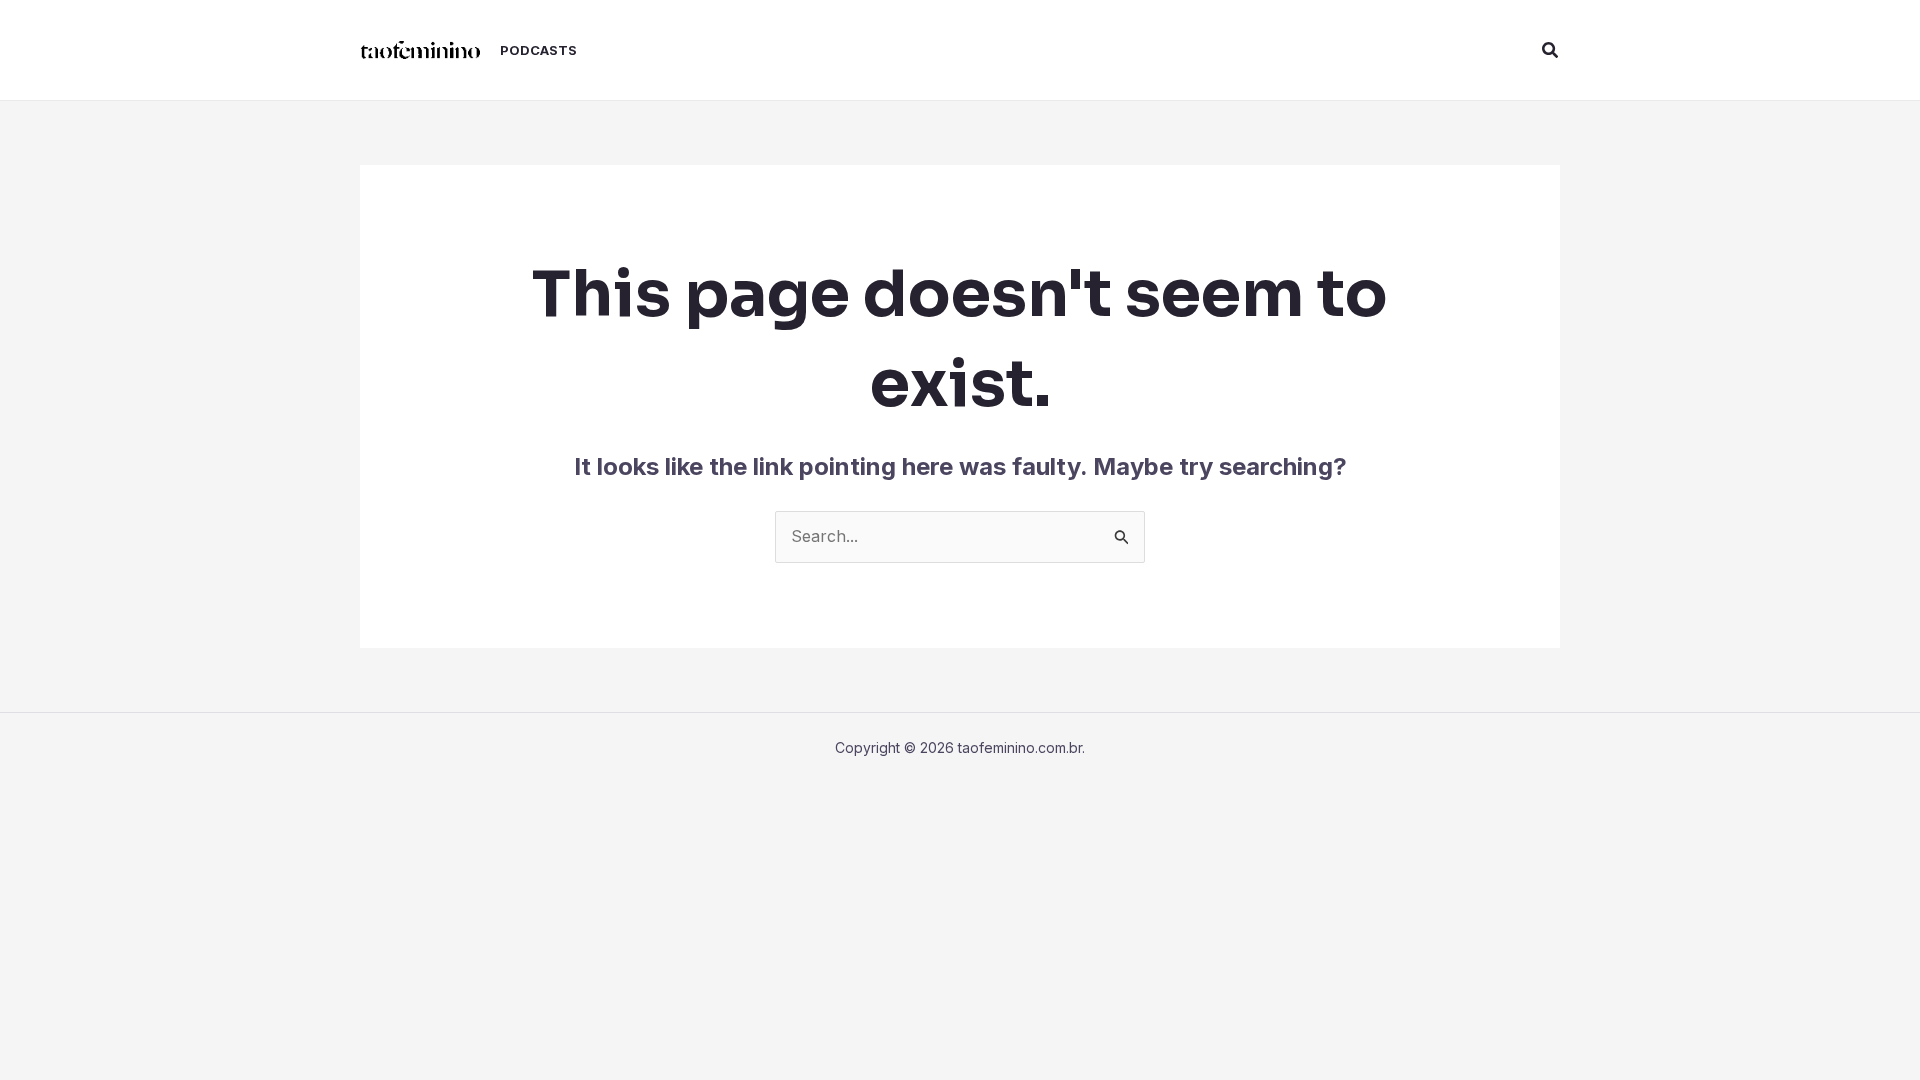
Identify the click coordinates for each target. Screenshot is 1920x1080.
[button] (1551, 50)
